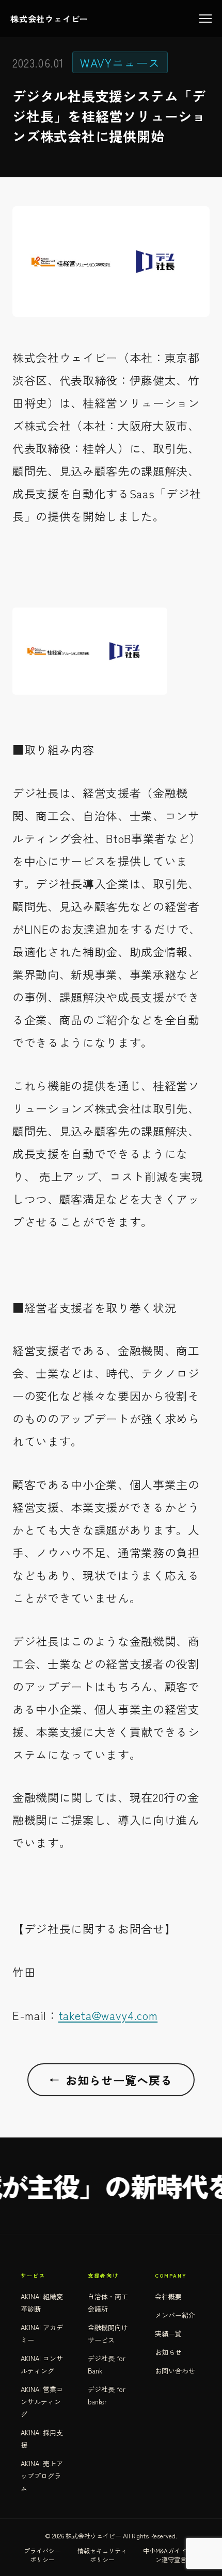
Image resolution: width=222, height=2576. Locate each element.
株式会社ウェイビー (49, 19)
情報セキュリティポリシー (102, 2555)
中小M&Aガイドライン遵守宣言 (171, 2555)
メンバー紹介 (175, 2315)
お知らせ (168, 2352)
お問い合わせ (175, 2371)
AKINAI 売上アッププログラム (42, 2476)
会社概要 (168, 2296)
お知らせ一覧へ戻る (111, 2080)
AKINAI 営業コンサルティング (42, 2402)
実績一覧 (168, 2334)
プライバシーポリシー (42, 2555)
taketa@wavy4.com (108, 2015)
